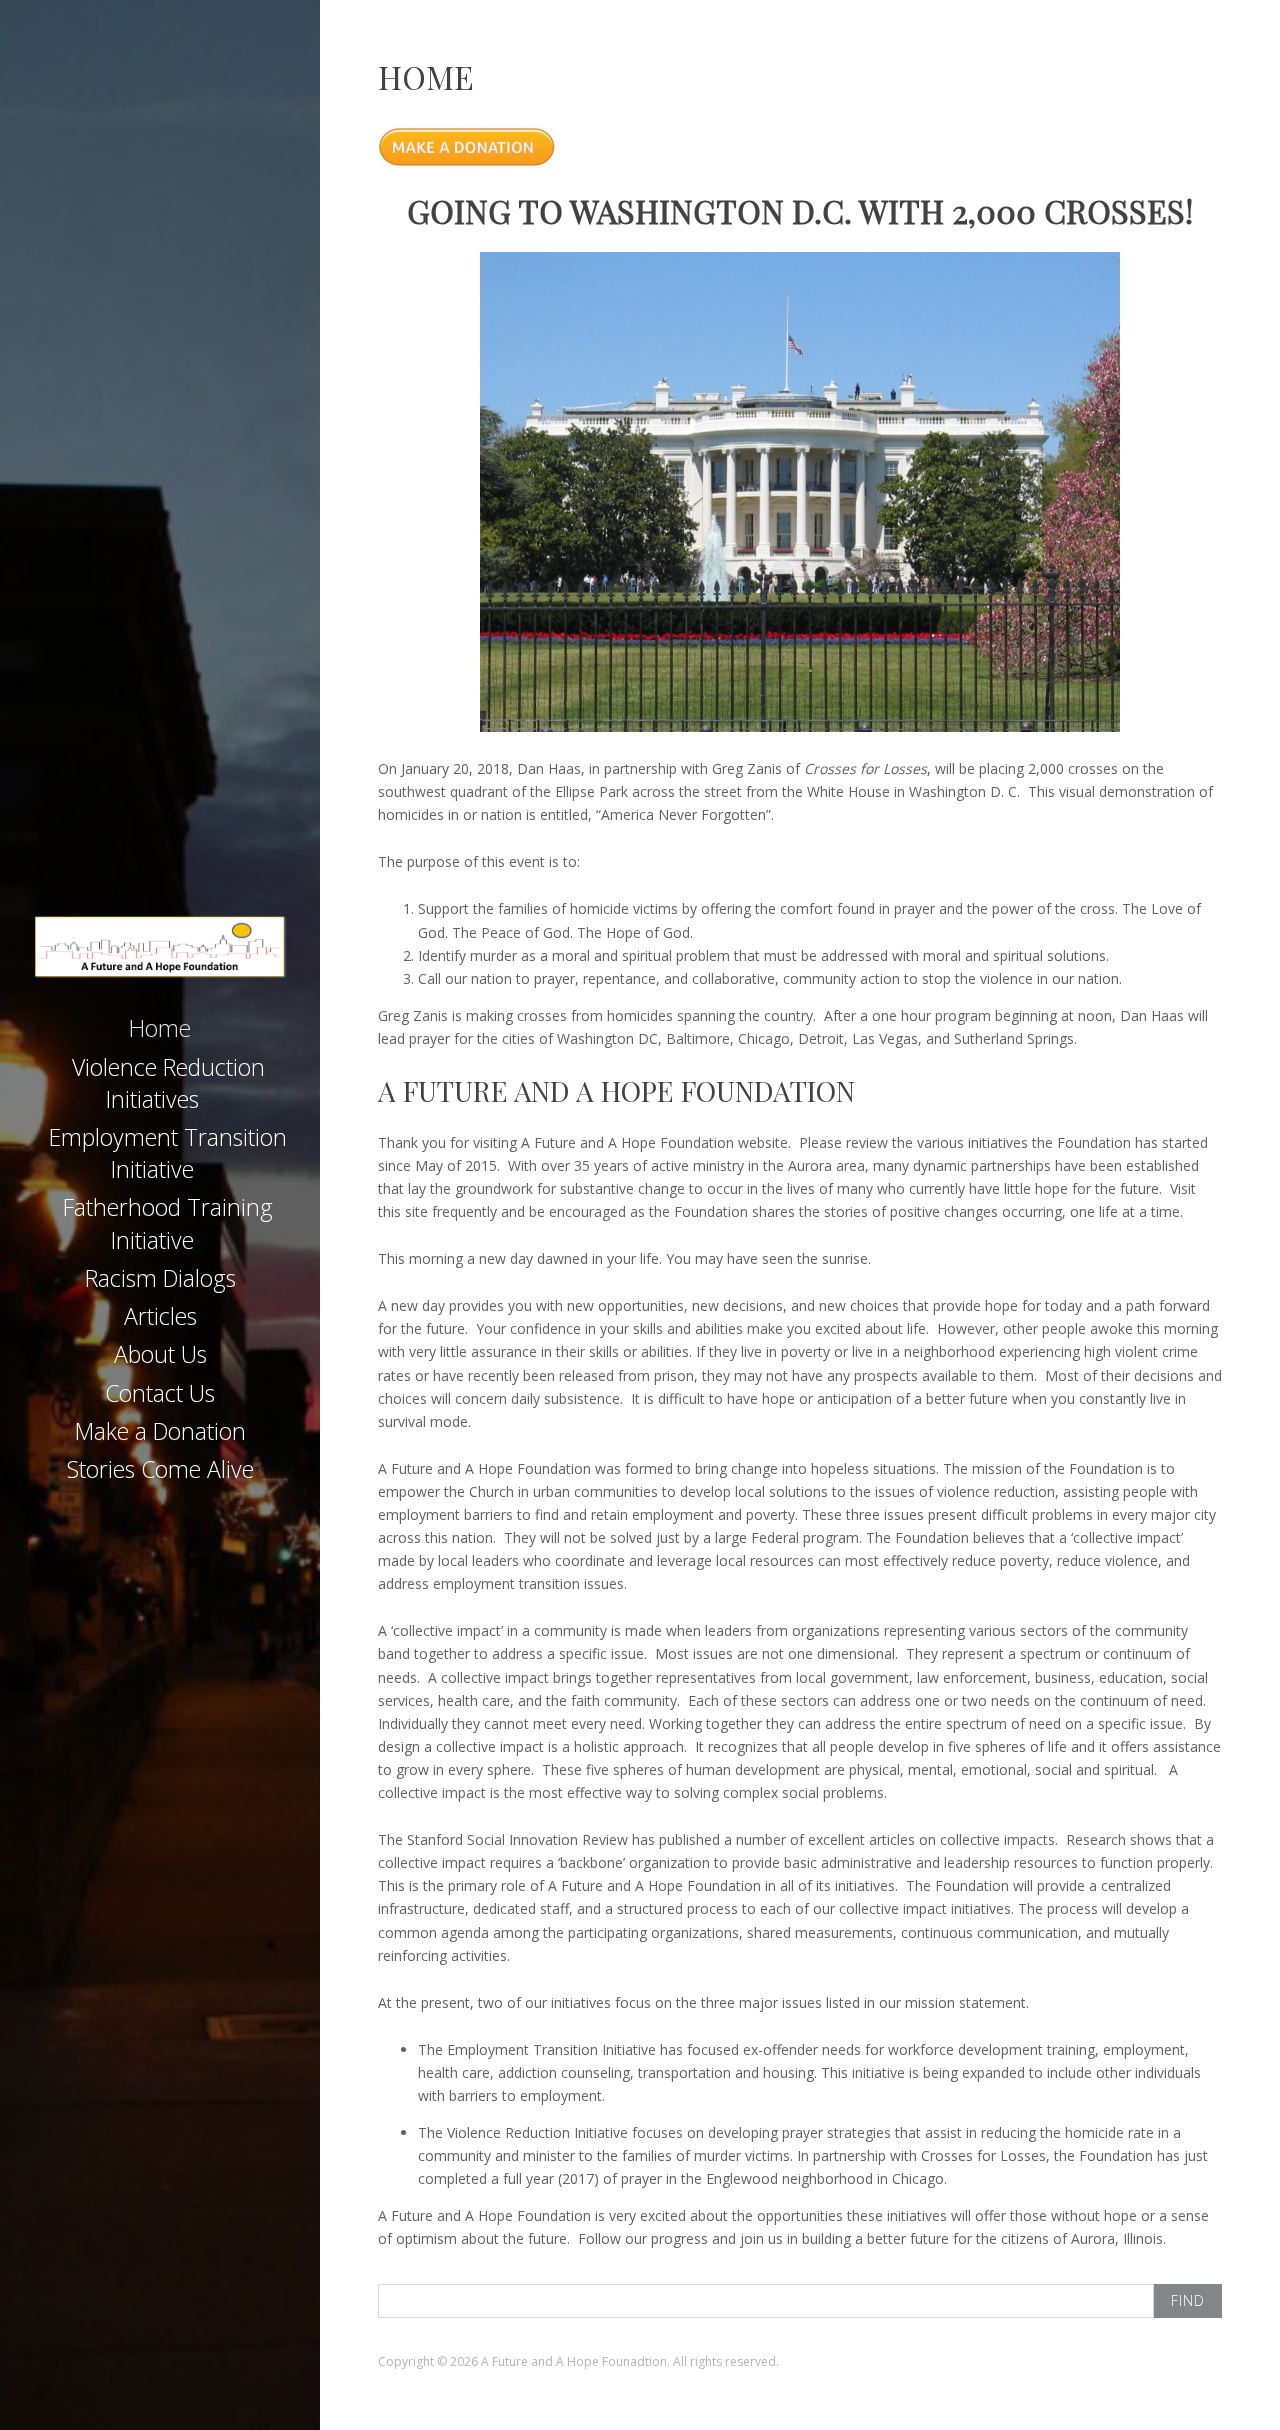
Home (160, 1028)
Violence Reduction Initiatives (168, 1083)
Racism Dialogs (160, 1278)
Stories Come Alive (160, 1469)
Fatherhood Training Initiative (168, 1223)
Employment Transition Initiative (168, 1153)
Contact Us (160, 1393)
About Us (160, 1354)
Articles (160, 1316)
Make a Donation (160, 1431)
